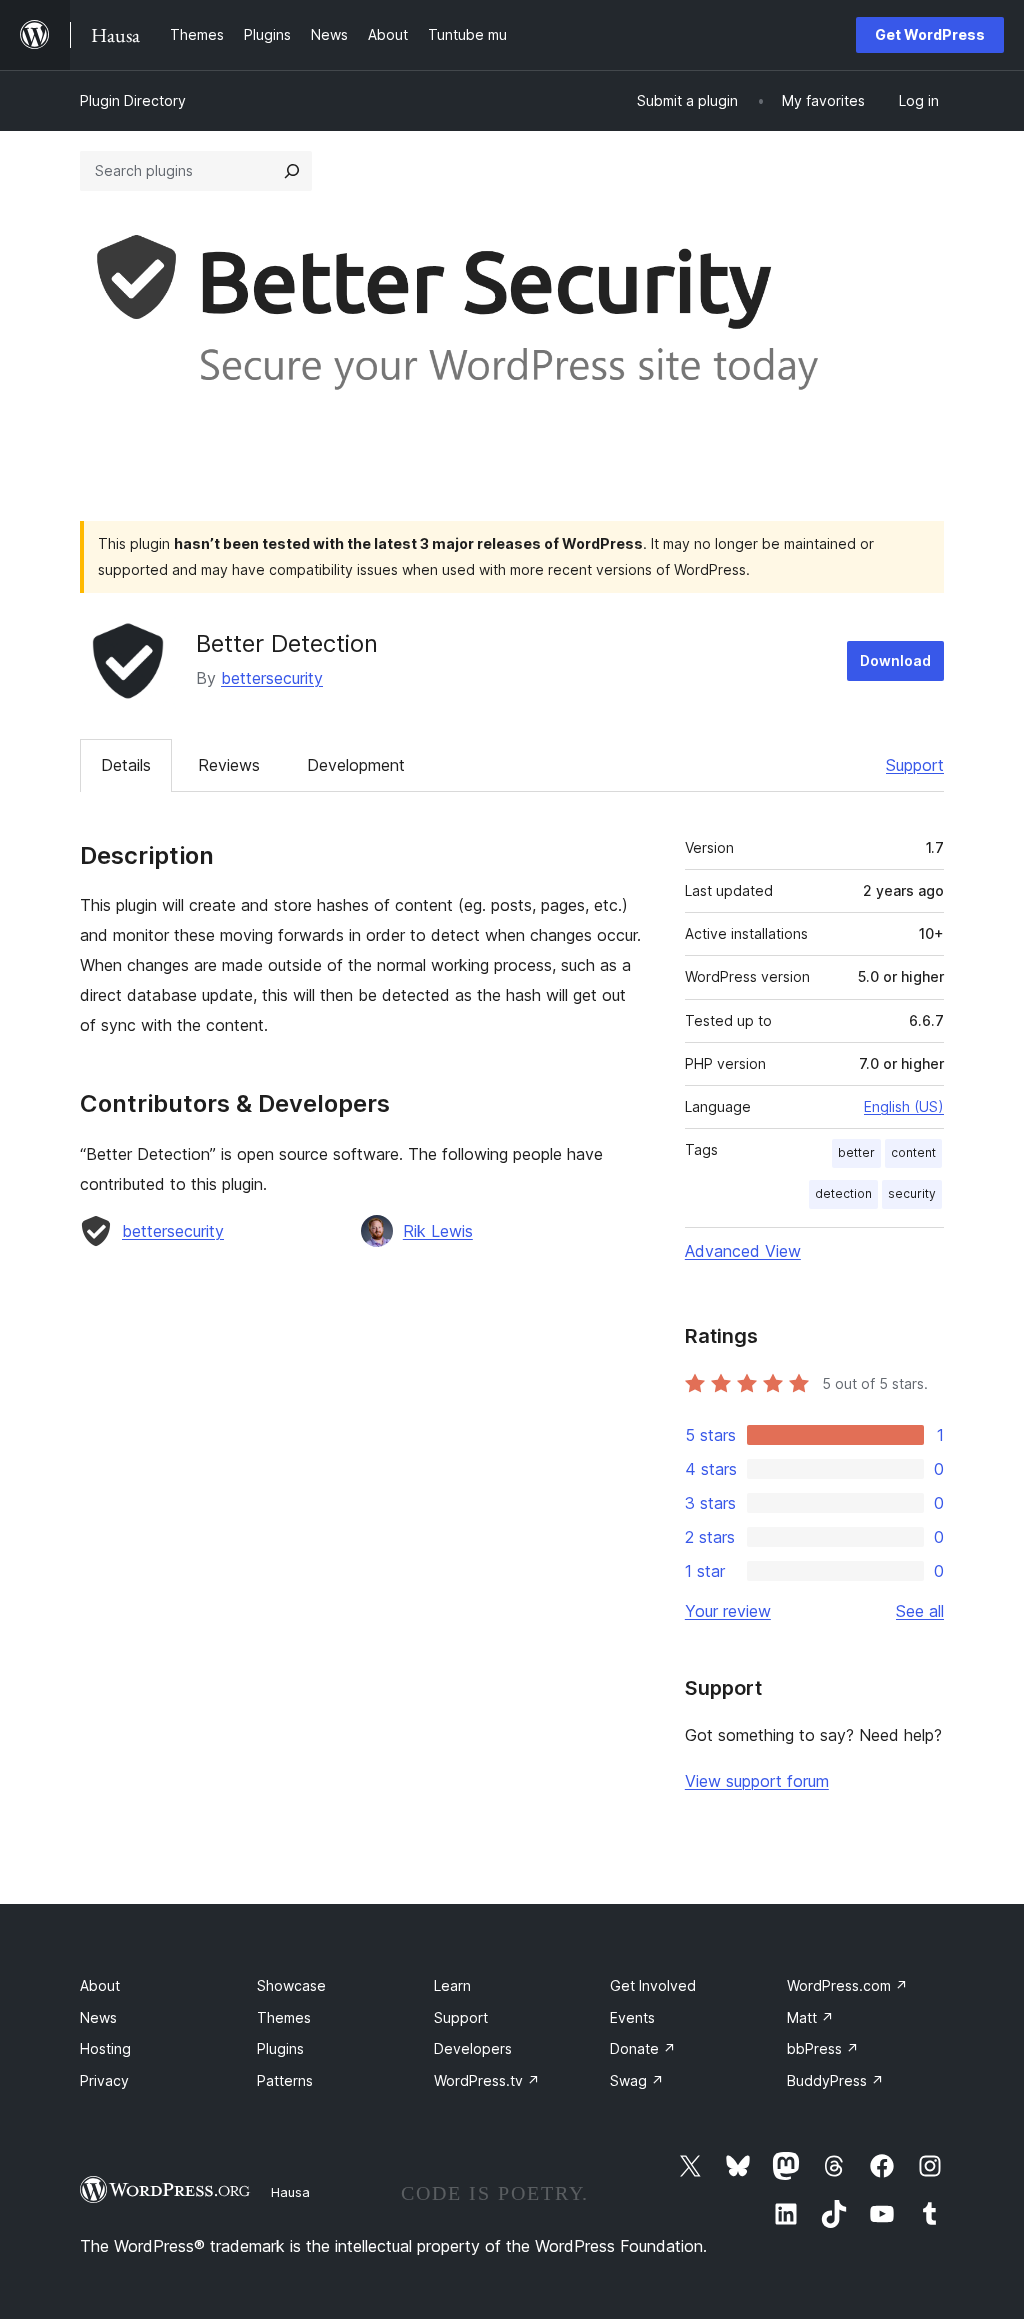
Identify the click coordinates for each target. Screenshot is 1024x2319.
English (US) (904, 1106)
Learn (452, 1985)
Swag (637, 2080)
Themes (284, 2017)
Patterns (285, 2080)
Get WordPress (930, 34)
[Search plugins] (292, 171)
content (913, 1152)
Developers (473, 2048)
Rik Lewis (438, 1231)
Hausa (290, 2192)
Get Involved (653, 1985)
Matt (810, 2017)
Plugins (280, 2048)
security (912, 1193)
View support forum (757, 1781)
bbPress (823, 2048)
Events (632, 2017)
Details (126, 765)
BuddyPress (835, 2080)
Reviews (229, 765)
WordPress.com (847, 1985)
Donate (643, 2048)
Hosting (105, 2048)
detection (843, 1193)
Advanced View (743, 1251)
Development (356, 765)
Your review (728, 1611)
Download (895, 660)
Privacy (104, 2080)
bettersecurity (272, 678)
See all (920, 1611)
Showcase (291, 1985)
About (100, 1985)
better (856, 1152)
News (98, 2017)
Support (915, 765)
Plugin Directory (133, 100)
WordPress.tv (487, 2080)
